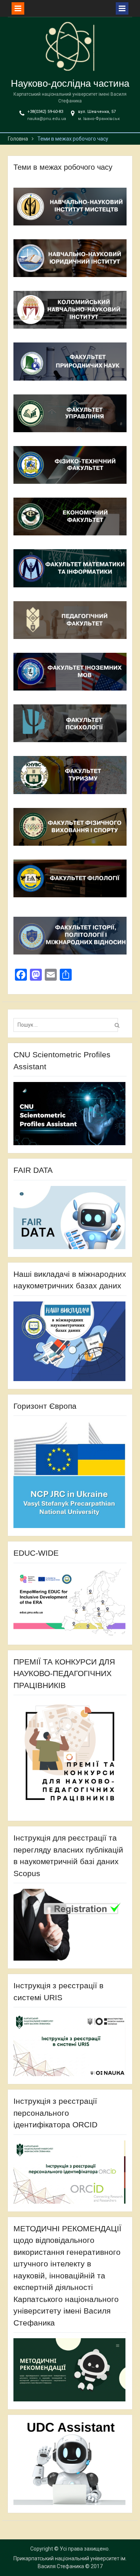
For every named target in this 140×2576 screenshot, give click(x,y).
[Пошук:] (68, 1025)
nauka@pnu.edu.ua (47, 119)
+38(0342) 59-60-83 (45, 112)
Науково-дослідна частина (70, 83)
